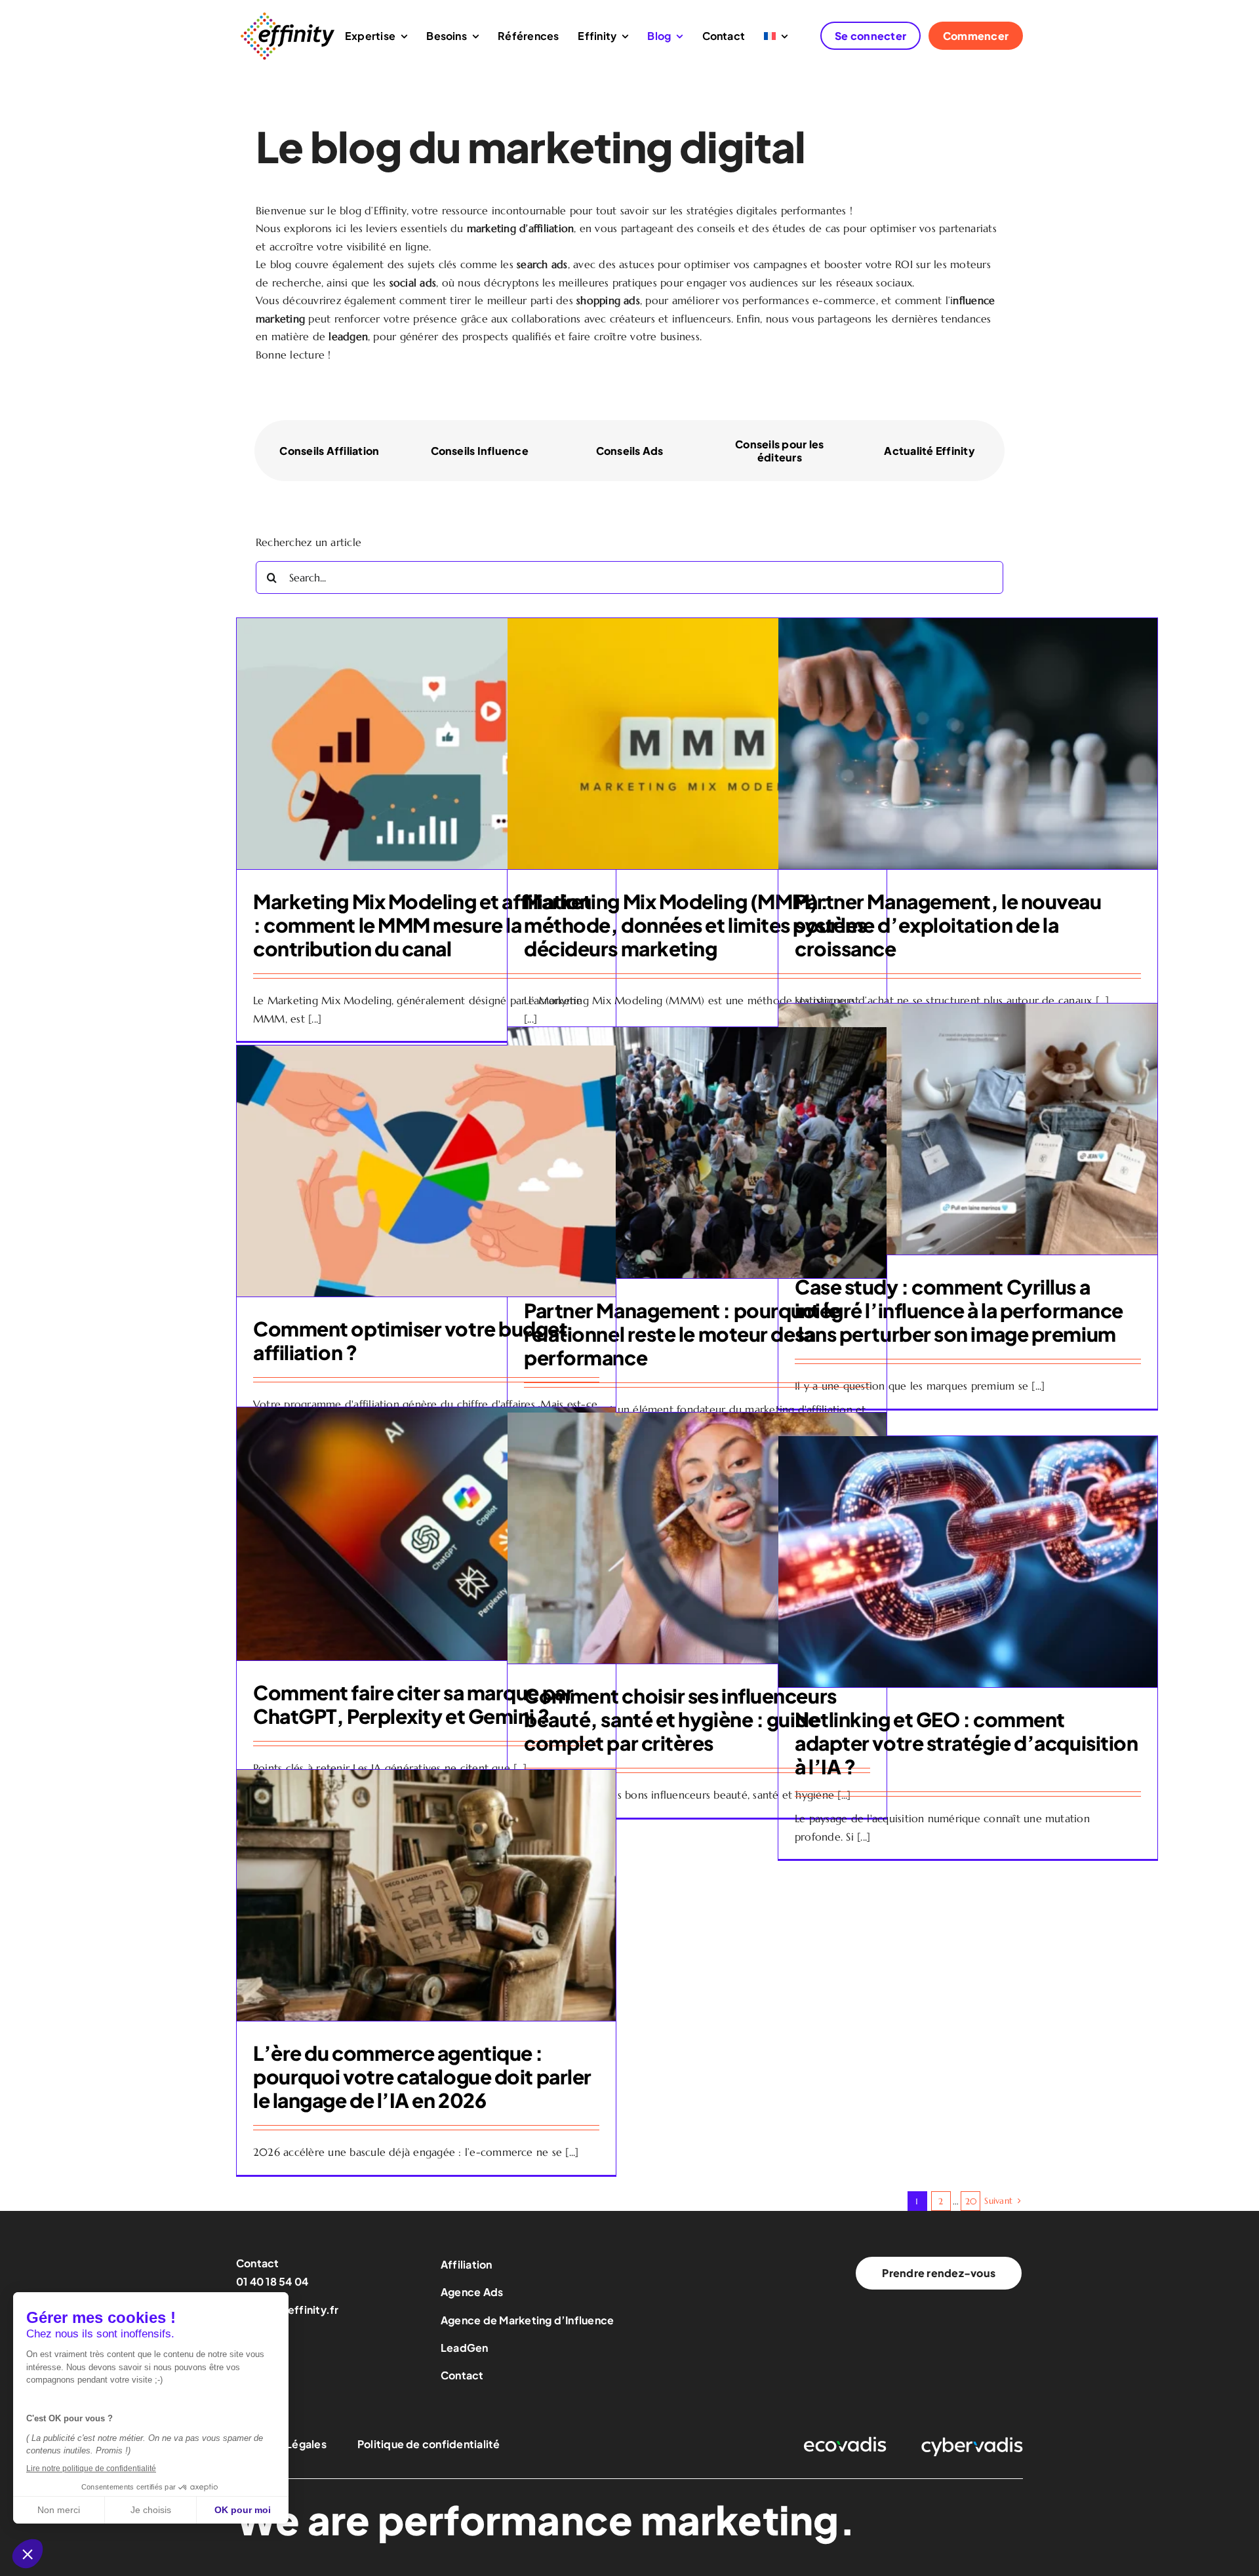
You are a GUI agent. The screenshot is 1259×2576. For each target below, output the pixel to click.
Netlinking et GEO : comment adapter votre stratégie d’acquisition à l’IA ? (966, 1743)
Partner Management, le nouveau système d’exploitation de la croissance (948, 925)
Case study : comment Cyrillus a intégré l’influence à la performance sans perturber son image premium (959, 1310)
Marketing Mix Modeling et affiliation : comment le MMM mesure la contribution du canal (422, 925)
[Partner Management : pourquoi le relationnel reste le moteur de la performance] (697, 1153)
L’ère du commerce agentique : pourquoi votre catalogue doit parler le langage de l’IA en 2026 (422, 2077)
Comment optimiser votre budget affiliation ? (410, 1340)
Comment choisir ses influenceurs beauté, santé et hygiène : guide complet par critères (680, 1719)
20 (971, 2201)
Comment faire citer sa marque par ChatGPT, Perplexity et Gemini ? (413, 1704)
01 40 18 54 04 (272, 2281)
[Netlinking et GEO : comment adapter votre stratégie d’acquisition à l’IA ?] (968, 1562)
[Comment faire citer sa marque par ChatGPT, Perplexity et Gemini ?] (426, 1534)
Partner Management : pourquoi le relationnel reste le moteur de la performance (682, 1334)
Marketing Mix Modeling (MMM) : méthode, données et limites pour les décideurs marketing (695, 925)
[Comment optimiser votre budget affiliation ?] (426, 1171)
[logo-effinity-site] (287, 15)
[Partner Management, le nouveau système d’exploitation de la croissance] (968, 744)
